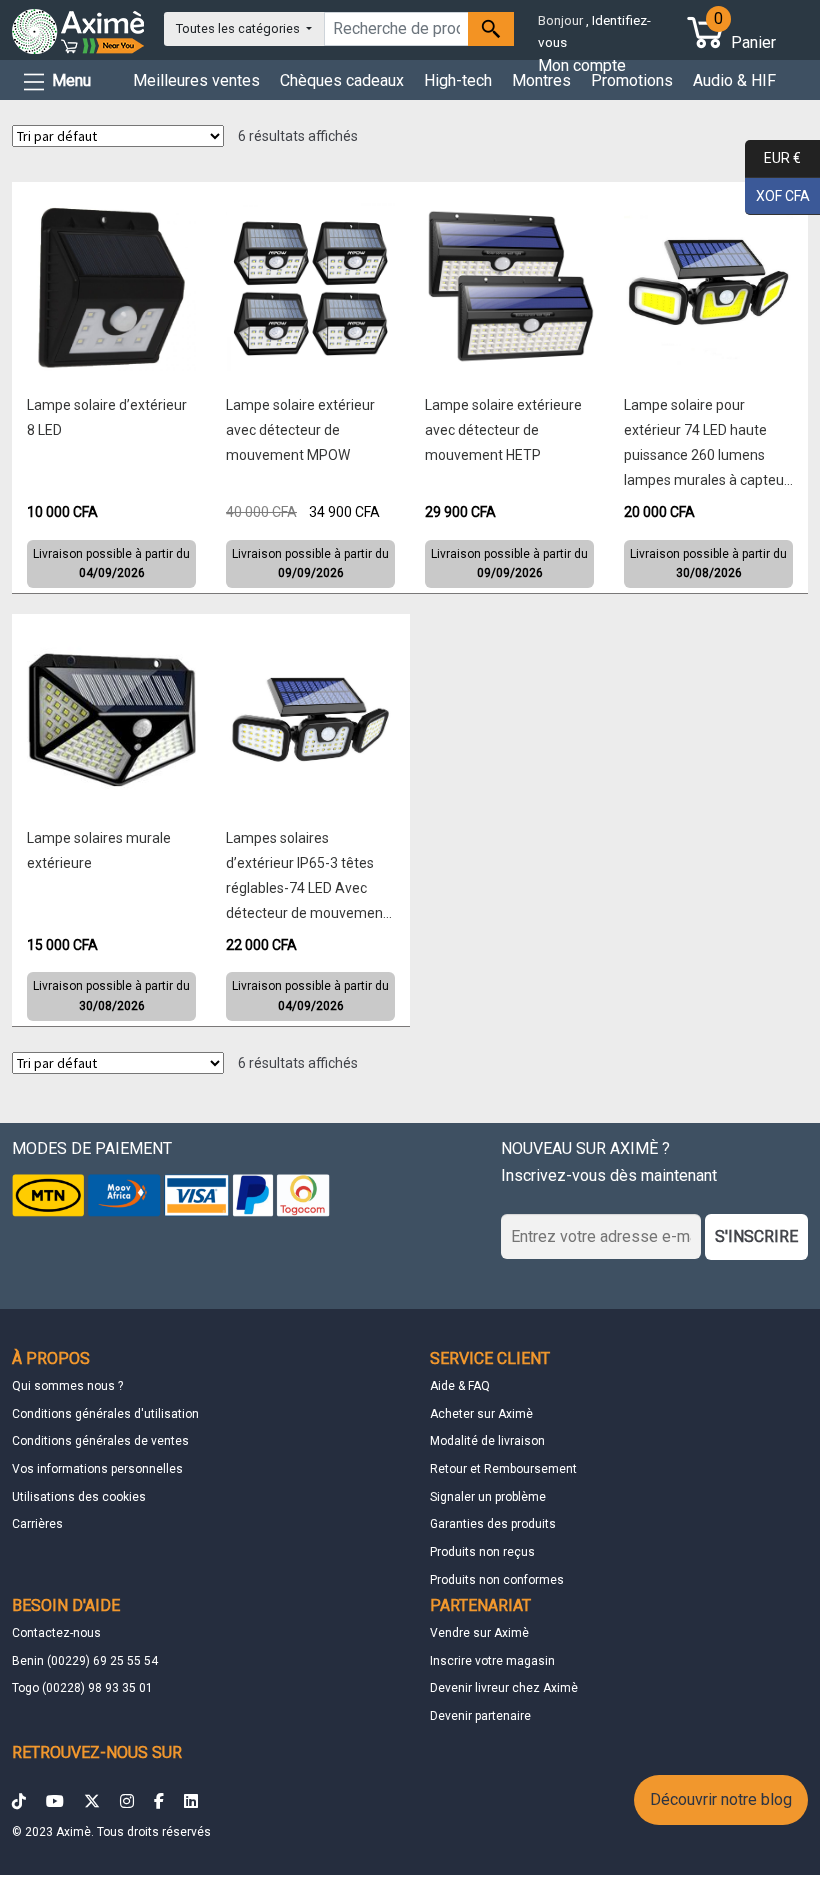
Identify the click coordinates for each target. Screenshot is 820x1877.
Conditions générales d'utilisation (105, 1414)
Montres (541, 80)
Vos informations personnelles (97, 1469)
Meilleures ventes (196, 80)
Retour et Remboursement (503, 1469)
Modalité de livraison (487, 1441)
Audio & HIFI (737, 80)
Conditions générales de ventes (100, 1441)
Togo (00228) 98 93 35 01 (82, 1688)
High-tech (458, 80)
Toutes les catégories (239, 28)
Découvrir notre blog (721, 1799)
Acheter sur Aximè (481, 1414)
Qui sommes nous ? (67, 1386)
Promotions (632, 80)
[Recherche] (491, 29)
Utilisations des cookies (79, 1497)
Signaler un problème (488, 1497)
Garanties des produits (493, 1524)
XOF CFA (777, 194)
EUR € (773, 157)
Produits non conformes (497, 1580)
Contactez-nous (56, 1633)
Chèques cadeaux (342, 80)
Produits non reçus (482, 1552)
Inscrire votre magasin (492, 1661)
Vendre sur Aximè (479, 1633)
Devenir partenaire (480, 1716)
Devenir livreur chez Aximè (504, 1688)
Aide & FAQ (460, 1386)
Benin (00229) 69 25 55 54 (85, 1661)
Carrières (37, 1524)
